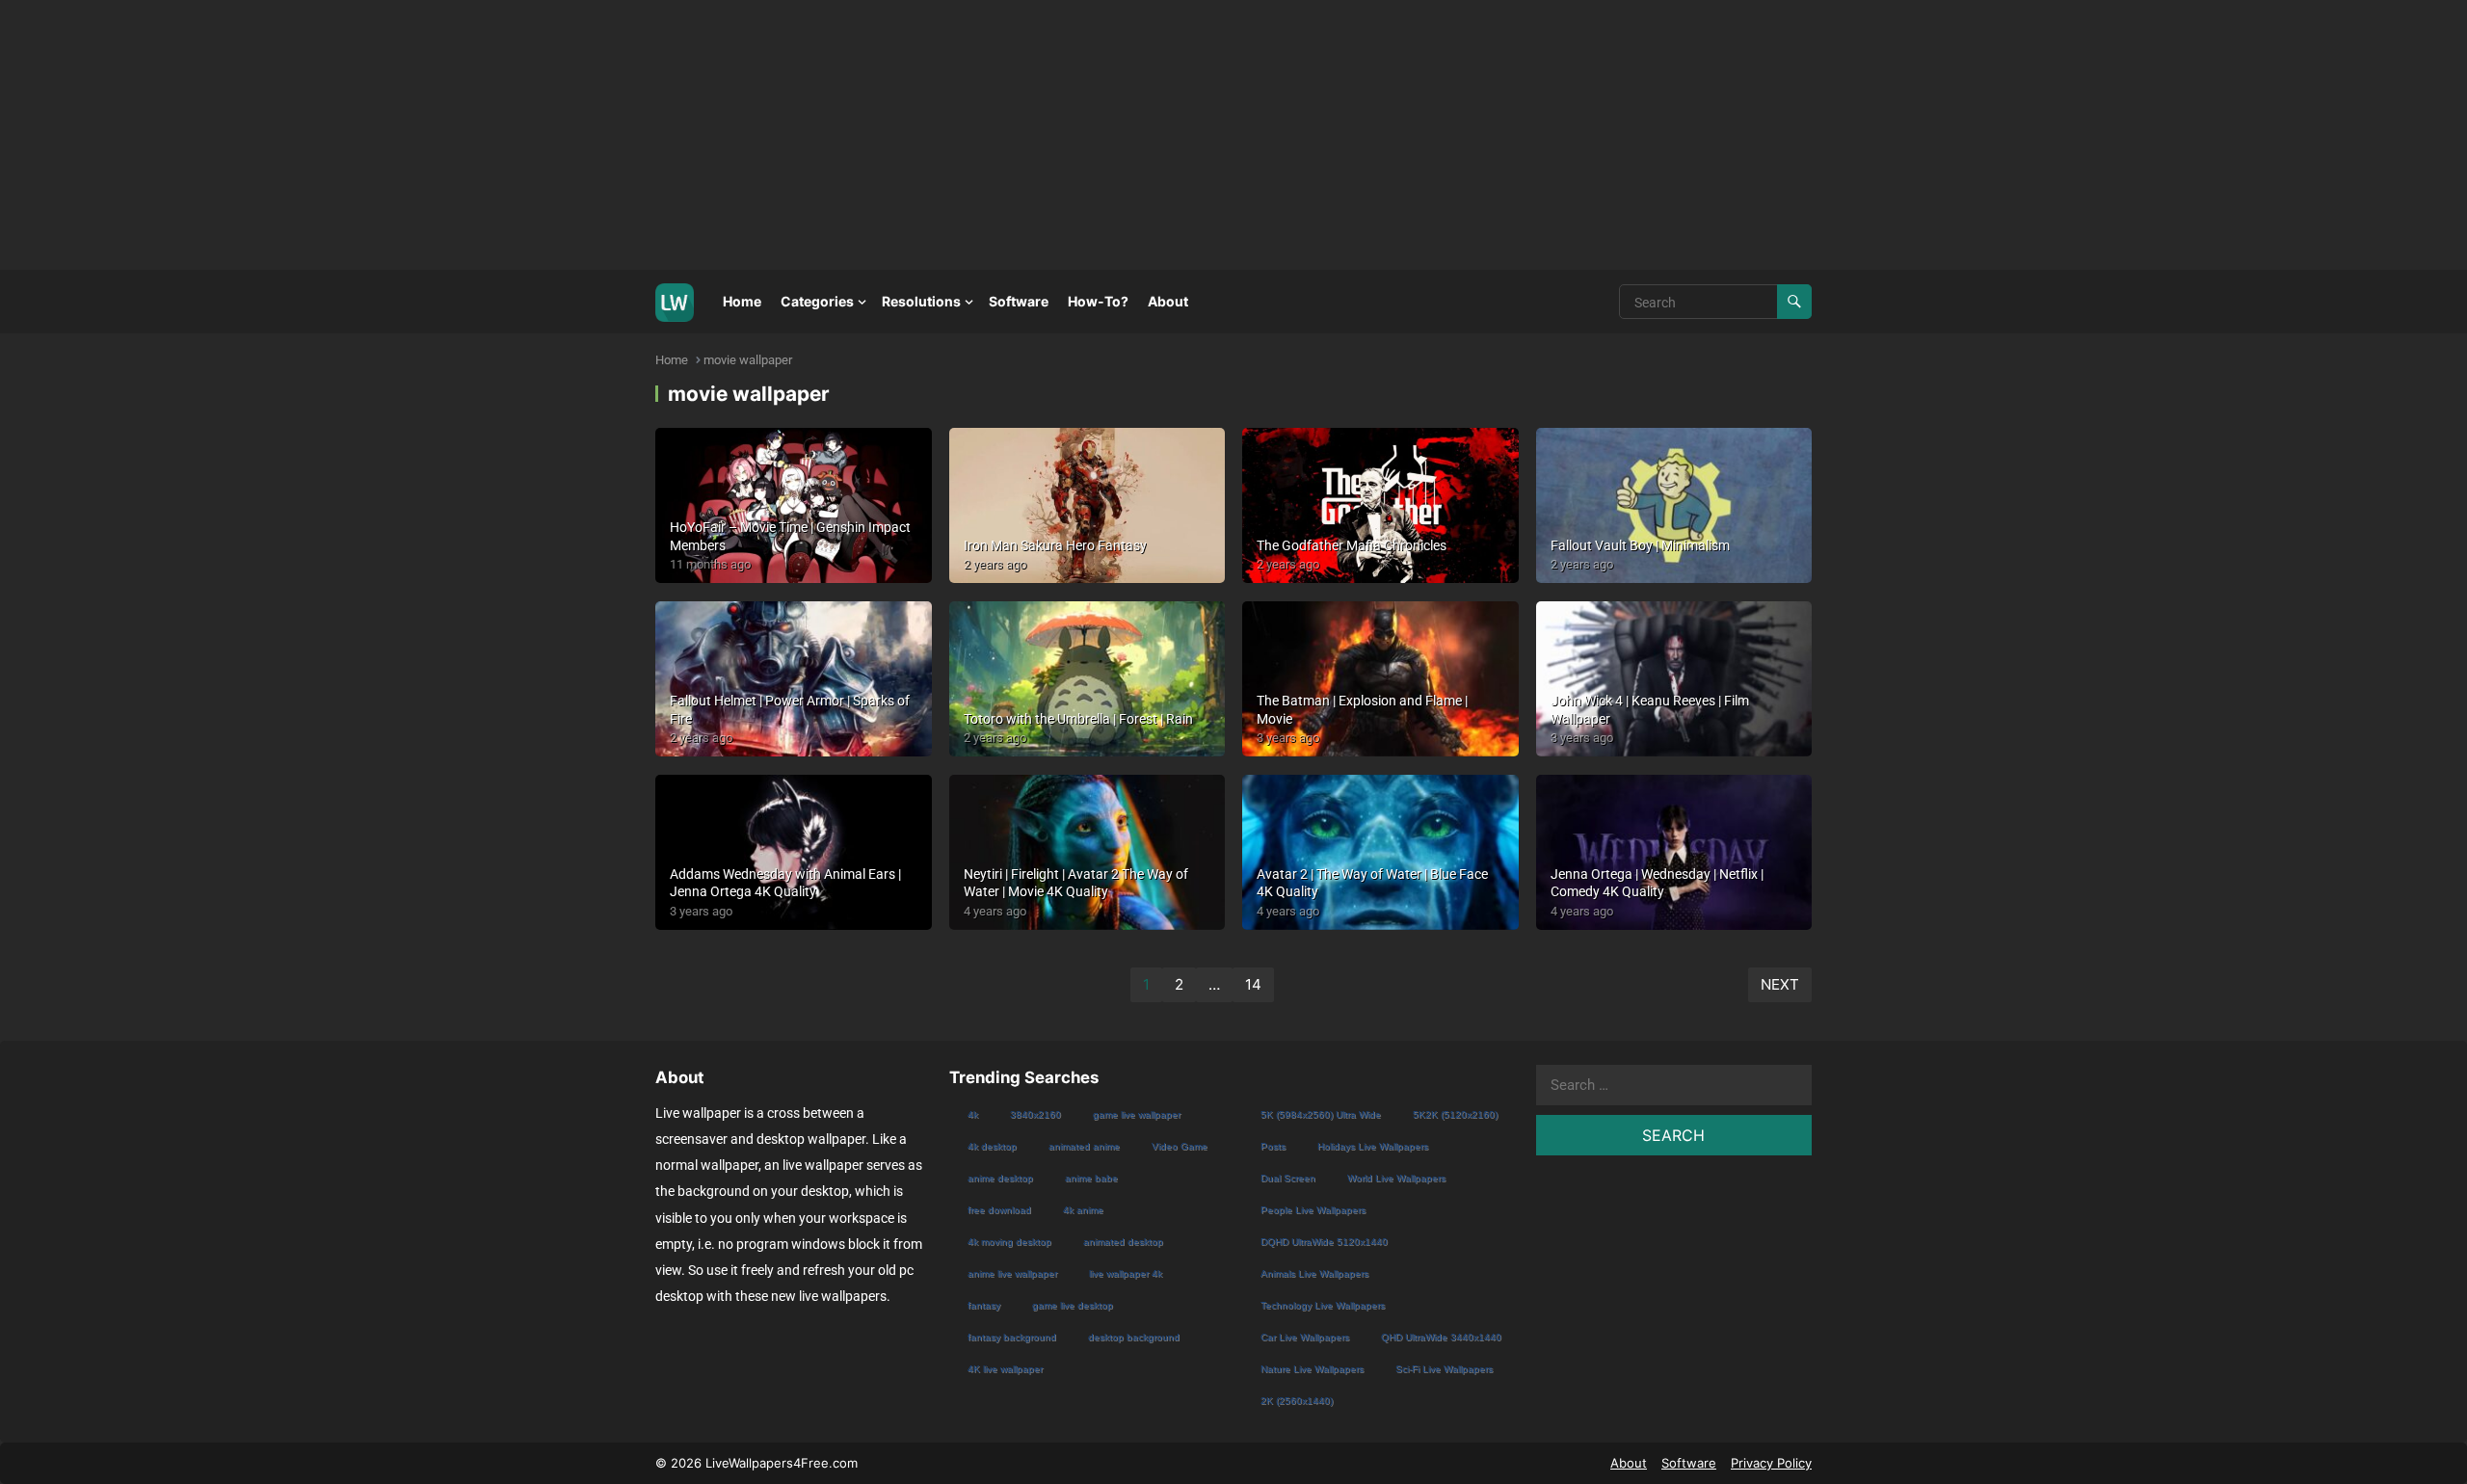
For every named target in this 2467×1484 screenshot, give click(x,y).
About (1168, 301)
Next (1780, 984)
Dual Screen (1288, 1178)
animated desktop (1123, 1242)
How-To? (1098, 301)
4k (973, 1114)
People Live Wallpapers (1313, 1210)
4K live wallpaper (1005, 1369)
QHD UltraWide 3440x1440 (1441, 1337)
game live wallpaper (1137, 1114)
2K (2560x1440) (1297, 1401)
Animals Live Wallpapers (1314, 1273)
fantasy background (1012, 1337)
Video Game (1180, 1146)
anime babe (1091, 1178)
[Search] (1794, 302)
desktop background (1134, 1337)
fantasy (984, 1305)
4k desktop (992, 1146)
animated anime (1084, 1146)
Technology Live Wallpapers (1323, 1305)
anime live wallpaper (1012, 1273)
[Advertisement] (578, 135)
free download (999, 1210)
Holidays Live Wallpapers (1373, 1146)
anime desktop (1000, 1178)
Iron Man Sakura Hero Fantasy (1055, 545)
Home (742, 301)
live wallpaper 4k (1126, 1273)
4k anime (1083, 1210)
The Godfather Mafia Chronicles (1352, 545)
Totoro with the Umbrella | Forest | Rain (1078, 719)
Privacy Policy (1771, 1463)
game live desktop (1073, 1305)
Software (1019, 301)
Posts (1273, 1146)
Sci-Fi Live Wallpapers (1444, 1369)
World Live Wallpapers (1396, 1178)
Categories (817, 301)
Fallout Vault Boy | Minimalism (1640, 545)
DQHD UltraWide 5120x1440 (1324, 1242)
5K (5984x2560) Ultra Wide (1321, 1114)
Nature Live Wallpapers (1312, 1369)
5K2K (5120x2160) (1455, 1114)
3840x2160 (1035, 1114)
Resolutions (921, 301)
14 (1253, 984)
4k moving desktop (1009, 1242)
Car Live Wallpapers (1305, 1337)
